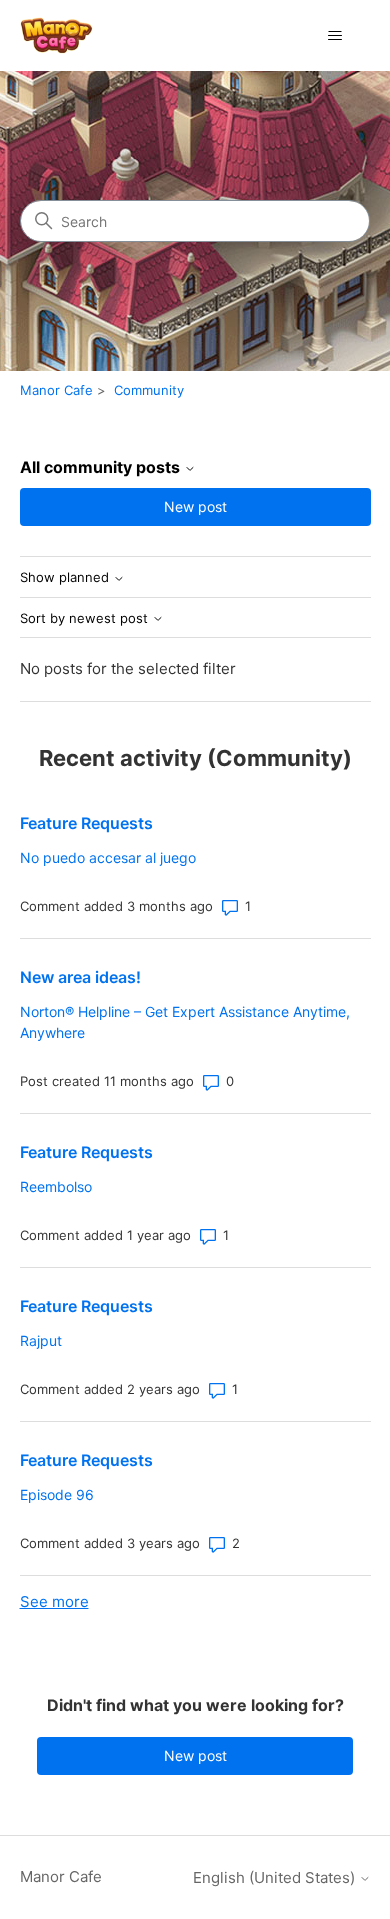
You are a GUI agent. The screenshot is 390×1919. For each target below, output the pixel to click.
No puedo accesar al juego (108, 857)
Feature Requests (86, 823)
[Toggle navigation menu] (335, 36)
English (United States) (276, 1877)
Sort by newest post (86, 618)
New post (195, 506)
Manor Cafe (56, 390)
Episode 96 (57, 1494)
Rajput (41, 1340)
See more (54, 1601)
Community (149, 390)
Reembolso (56, 1186)
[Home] (57, 35)
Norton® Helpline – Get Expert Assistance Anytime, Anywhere (185, 1022)
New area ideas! (80, 977)
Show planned (66, 577)
